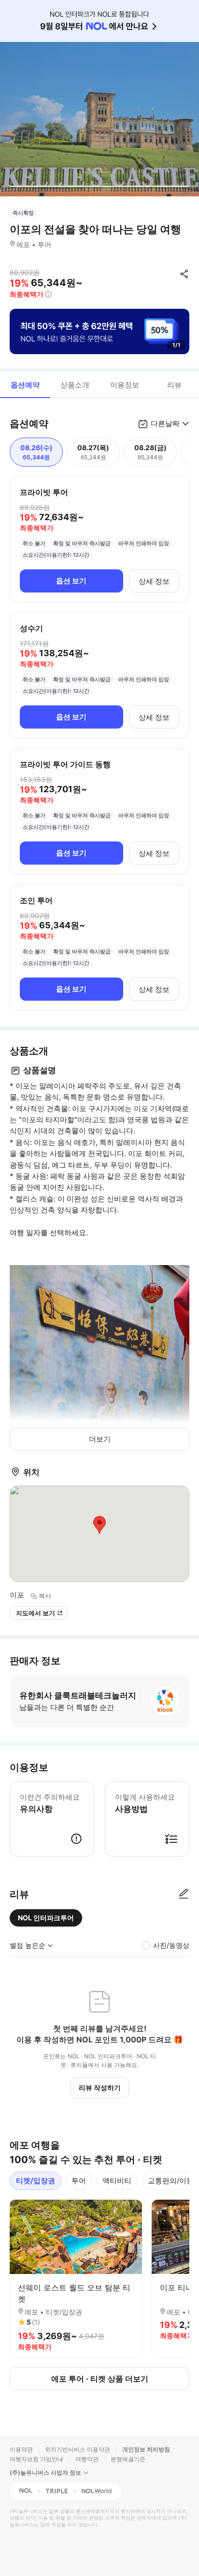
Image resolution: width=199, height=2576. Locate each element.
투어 (79, 2181)
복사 (45, 1596)
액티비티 (117, 2181)
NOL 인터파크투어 (46, 1918)
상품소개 (75, 385)
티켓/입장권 (36, 2181)
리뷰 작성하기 (100, 2087)
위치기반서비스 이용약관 (78, 2449)
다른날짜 (165, 423)
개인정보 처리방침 (146, 2449)
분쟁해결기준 (128, 2459)
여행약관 (87, 2459)
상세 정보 (154, 581)
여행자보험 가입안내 (36, 2459)
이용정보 (125, 385)
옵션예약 (25, 385)
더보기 (100, 1439)
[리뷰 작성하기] (184, 1894)
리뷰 (174, 385)
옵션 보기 (71, 581)
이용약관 (21, 2449)
